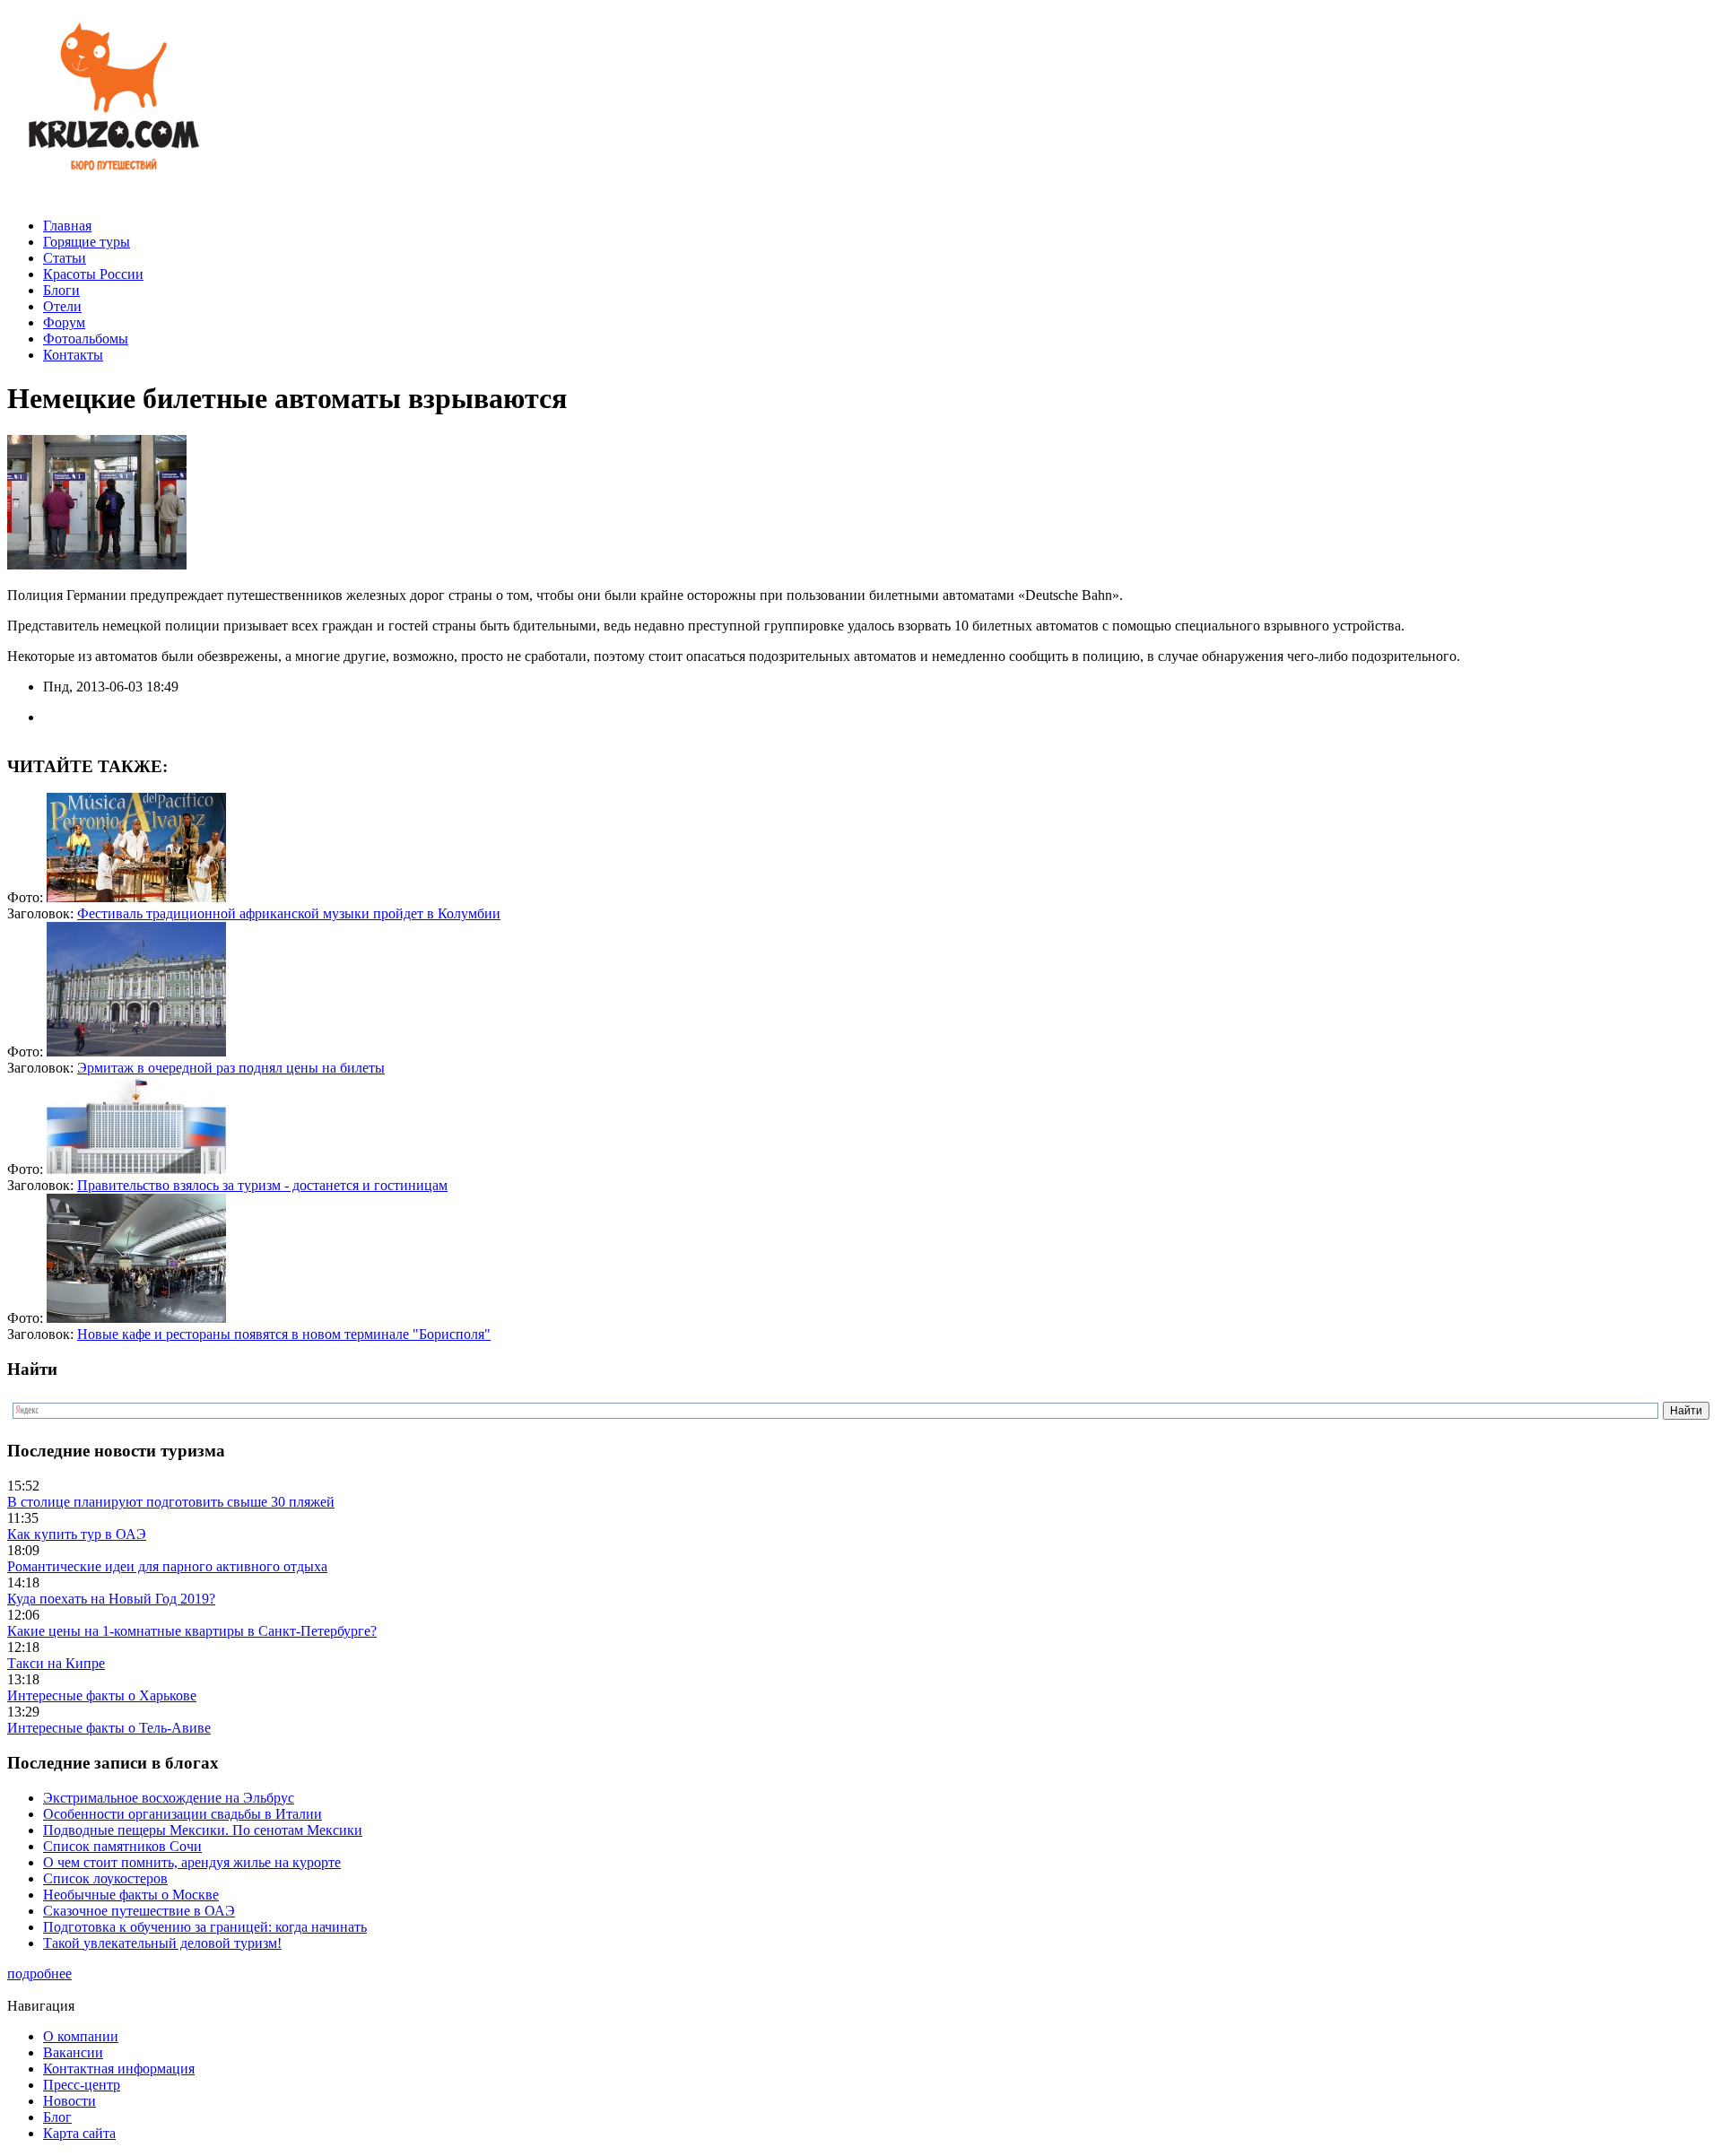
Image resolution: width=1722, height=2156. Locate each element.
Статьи (65, 258)
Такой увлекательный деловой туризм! (162, 1943)
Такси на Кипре (56, 1663)
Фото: (27, 897)
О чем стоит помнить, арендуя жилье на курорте (192, 1862)
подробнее (39, 1973)
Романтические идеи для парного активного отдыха (167, 1566)
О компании (81, 2036)
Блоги (61, 290)
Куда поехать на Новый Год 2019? (111, 1599)
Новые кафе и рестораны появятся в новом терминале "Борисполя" (284, 1334)
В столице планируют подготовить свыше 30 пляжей (171, 1502)
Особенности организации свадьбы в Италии (183, 1814)
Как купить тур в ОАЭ (77, 1534)
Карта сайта (79, 2133)
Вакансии (73, 2052)
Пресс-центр (82, 2085)
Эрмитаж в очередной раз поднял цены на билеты (231, 1068)
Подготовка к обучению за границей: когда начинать (205, 1927)
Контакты (73, 355)
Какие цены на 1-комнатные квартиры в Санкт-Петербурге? (192, 1631)
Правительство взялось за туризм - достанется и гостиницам (262, 1185)
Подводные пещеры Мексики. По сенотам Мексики (203, 1830)
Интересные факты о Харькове (102, 1695)
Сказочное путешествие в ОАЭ (139, 1911)
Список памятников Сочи (122, 1846)
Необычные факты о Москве (131, 1895)
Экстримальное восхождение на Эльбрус (169, 1798)
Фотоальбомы (86, 339)
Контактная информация (119, 2069)
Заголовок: (42, 913)
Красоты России (93, 274)
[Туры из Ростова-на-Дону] (110, 195)
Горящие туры (87, 242)
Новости (70, 2101)
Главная (67, 226)
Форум (64, 322)
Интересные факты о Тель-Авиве (109, 1728)
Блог (57, 2117)
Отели (62, 306)
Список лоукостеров (105, 1878)
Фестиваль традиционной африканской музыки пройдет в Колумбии (289, 913)
